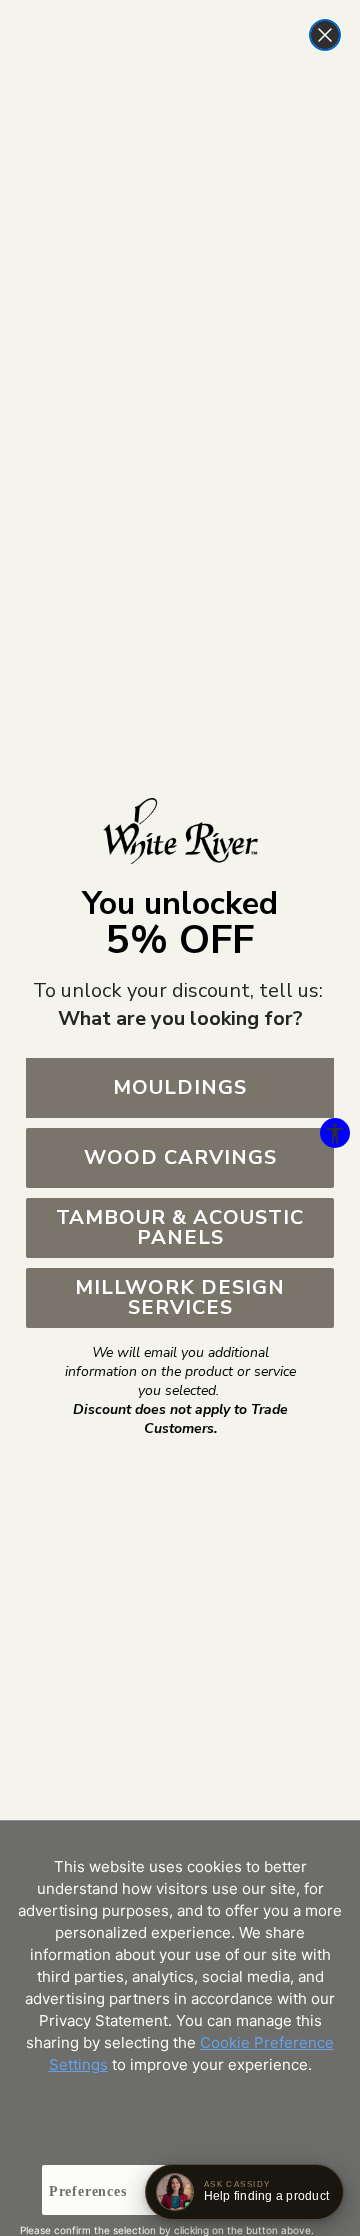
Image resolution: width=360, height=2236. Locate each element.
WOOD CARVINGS (180, 1157)
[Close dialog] (325, 35)
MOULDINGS (180, 1087)
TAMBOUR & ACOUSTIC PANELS (180, 1227)
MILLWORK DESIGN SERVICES (180, 1297)
